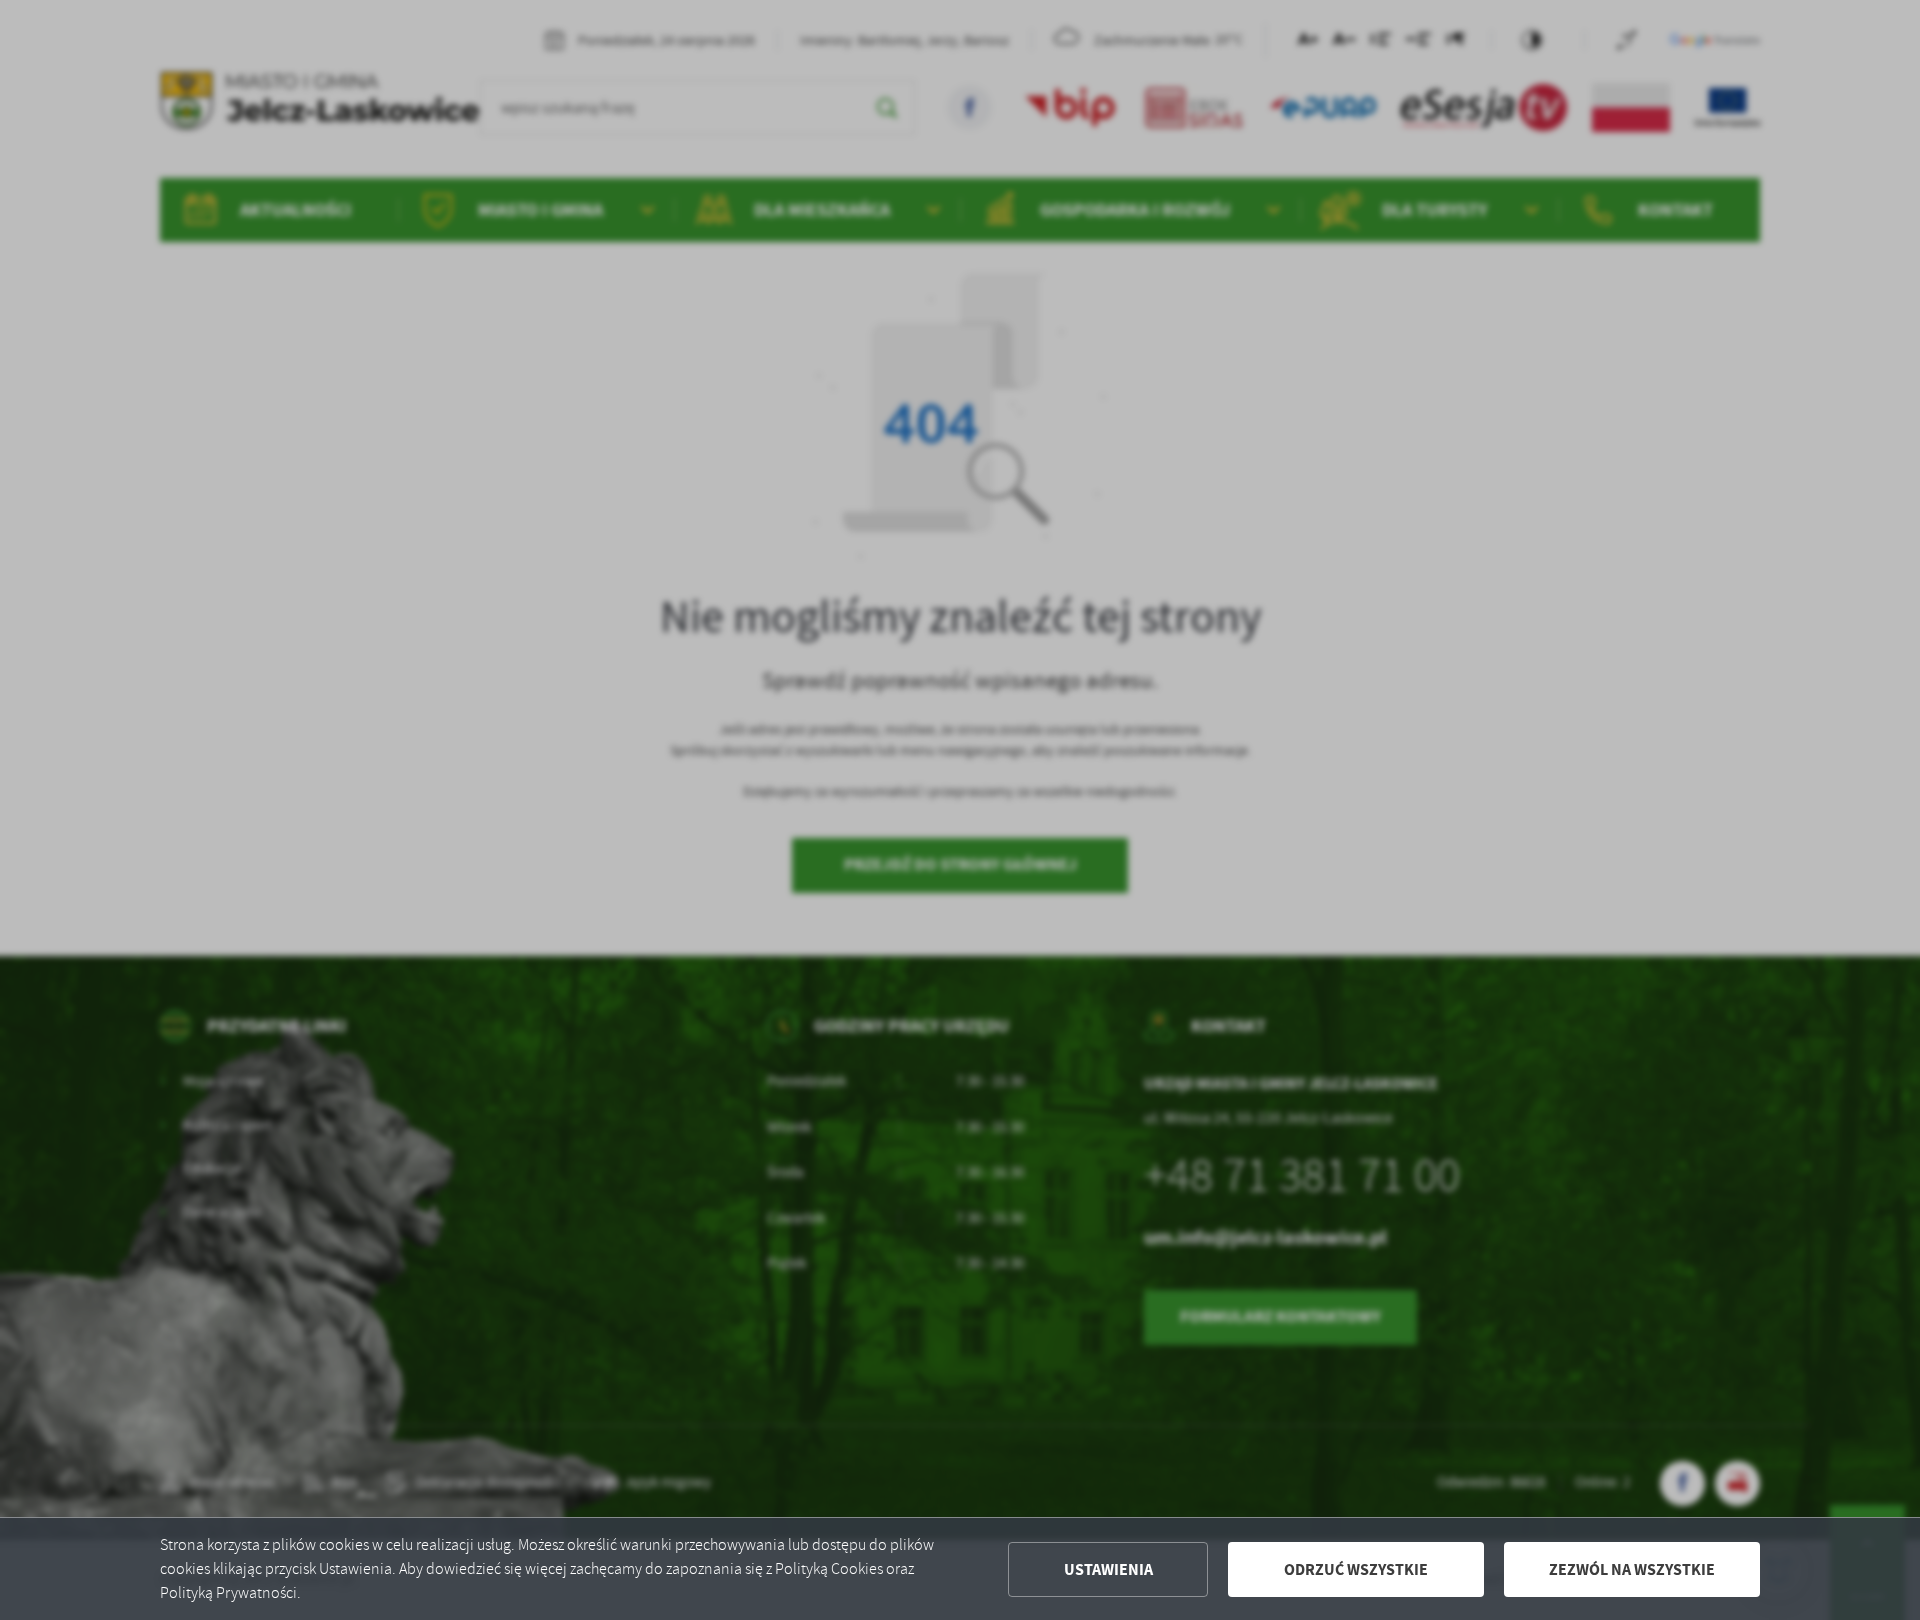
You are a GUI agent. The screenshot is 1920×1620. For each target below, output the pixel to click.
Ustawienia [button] (1108, 1569)
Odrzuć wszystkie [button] (1356, 1569)
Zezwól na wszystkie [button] (1632, 1569)
